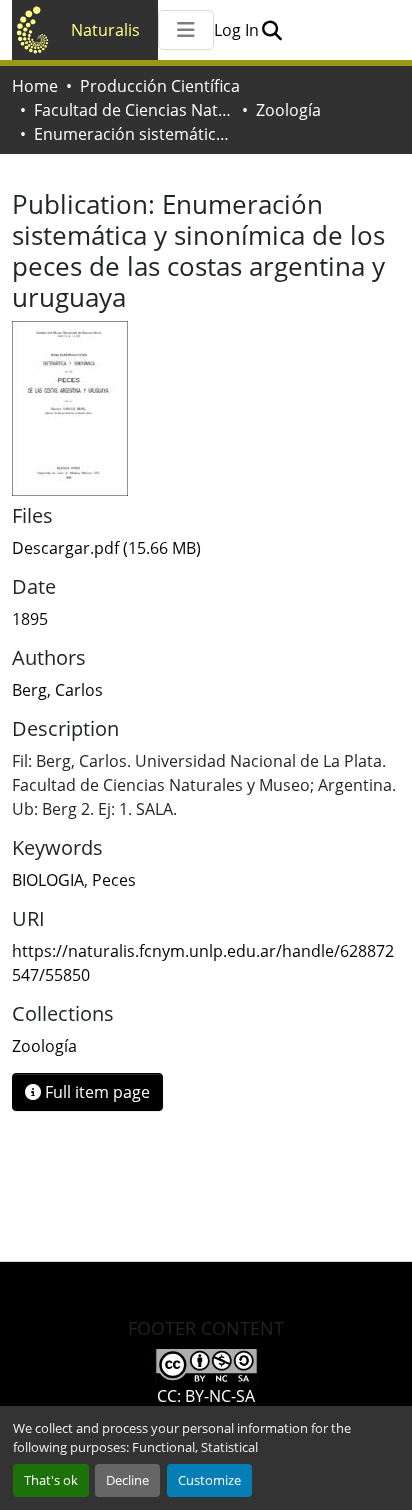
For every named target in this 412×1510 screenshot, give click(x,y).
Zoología (288, 110)
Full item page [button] (95, 1092)
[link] (206, 548)
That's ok (51, 1480)
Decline (127, 1480)
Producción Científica (160, 86)
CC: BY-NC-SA (206, 1396)
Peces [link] (114, 880)
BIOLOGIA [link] (48, 880)
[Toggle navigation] (186, 30)
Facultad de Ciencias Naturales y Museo (134, 110)
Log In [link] (236, 30)
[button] (271, 30)
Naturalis (105, 30)
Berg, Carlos (57, 690)
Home (35, 86)
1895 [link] (30, 619)
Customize (209, 1480)
